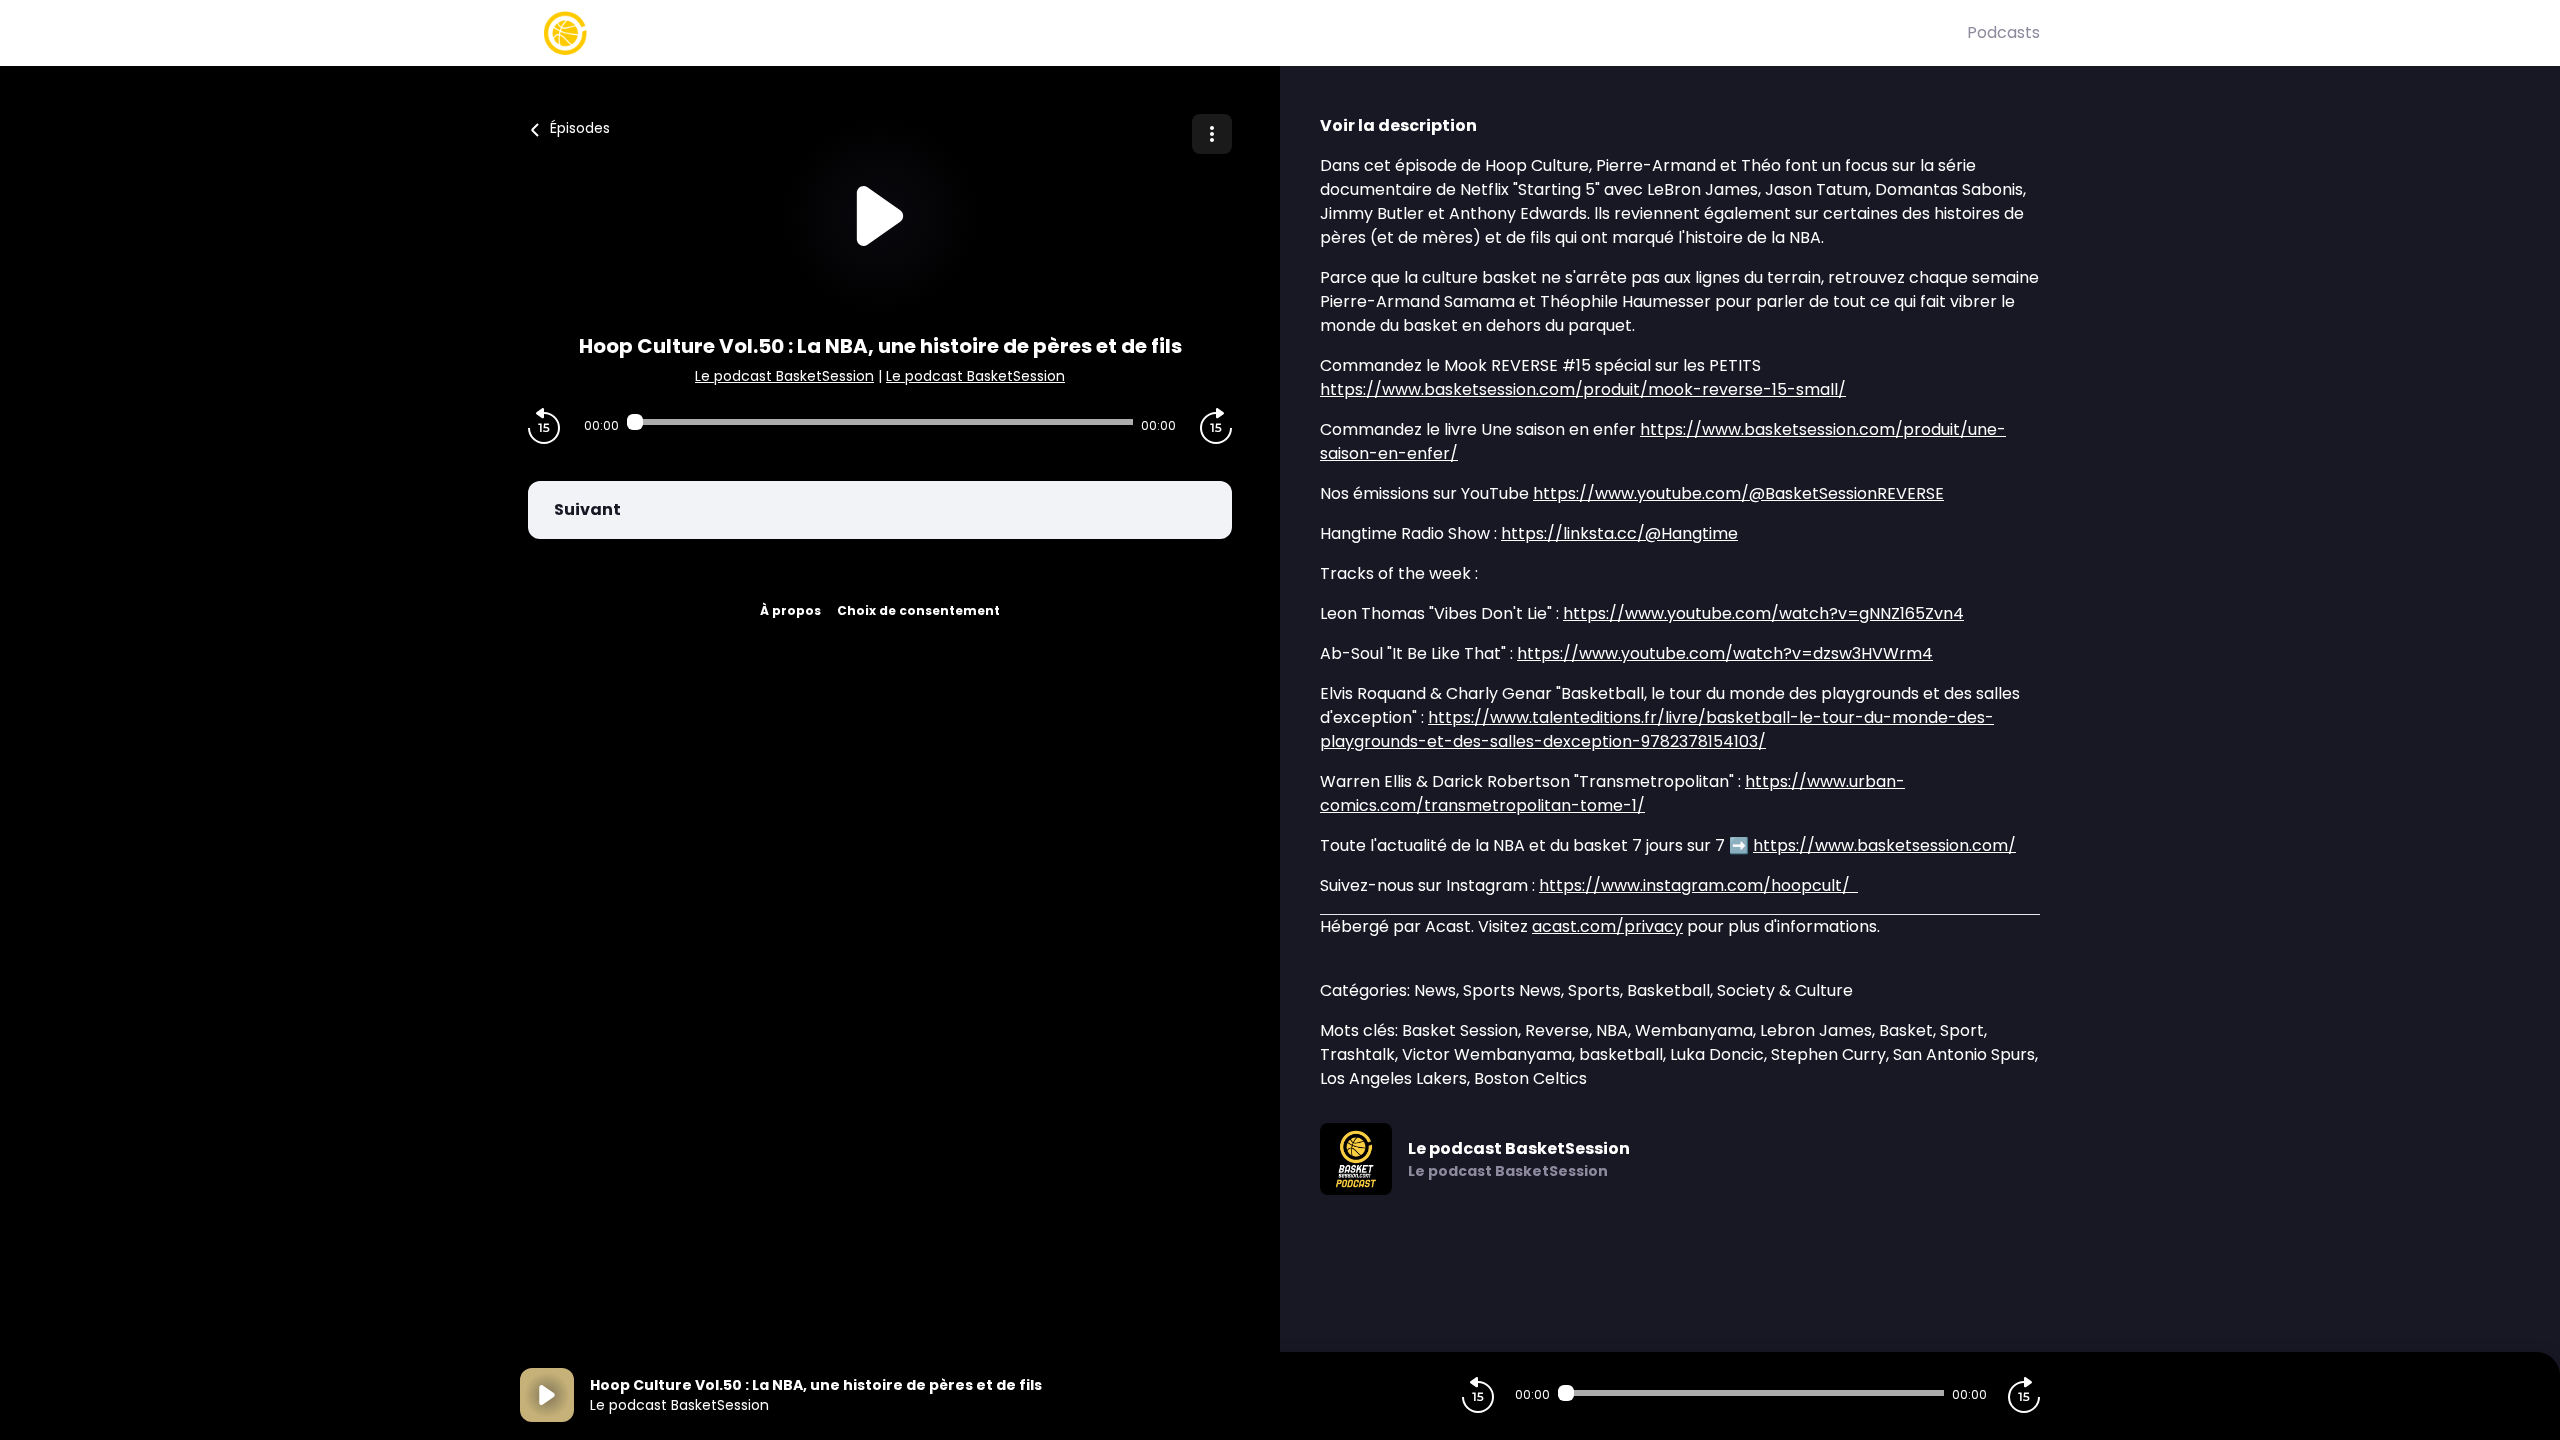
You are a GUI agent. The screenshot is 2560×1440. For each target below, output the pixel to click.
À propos (790, 610)
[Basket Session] (1243, 33)
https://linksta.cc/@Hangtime (1619, 533)
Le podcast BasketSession (784, 376)
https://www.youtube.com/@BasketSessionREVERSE (1738, 493)
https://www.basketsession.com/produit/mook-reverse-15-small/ (1583, 389)
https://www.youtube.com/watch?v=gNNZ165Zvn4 (1763, 613)
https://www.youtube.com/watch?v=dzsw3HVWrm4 (1725, 653)
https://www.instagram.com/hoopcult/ (1698, 885)
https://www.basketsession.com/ (1884, 845)
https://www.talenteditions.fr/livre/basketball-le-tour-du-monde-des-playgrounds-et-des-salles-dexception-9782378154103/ (1657, 729)
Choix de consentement (918, 610)
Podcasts (2003, 32)
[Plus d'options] (1212, 134)
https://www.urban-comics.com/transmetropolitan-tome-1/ (1612, 793)
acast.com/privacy (1607, 926)
